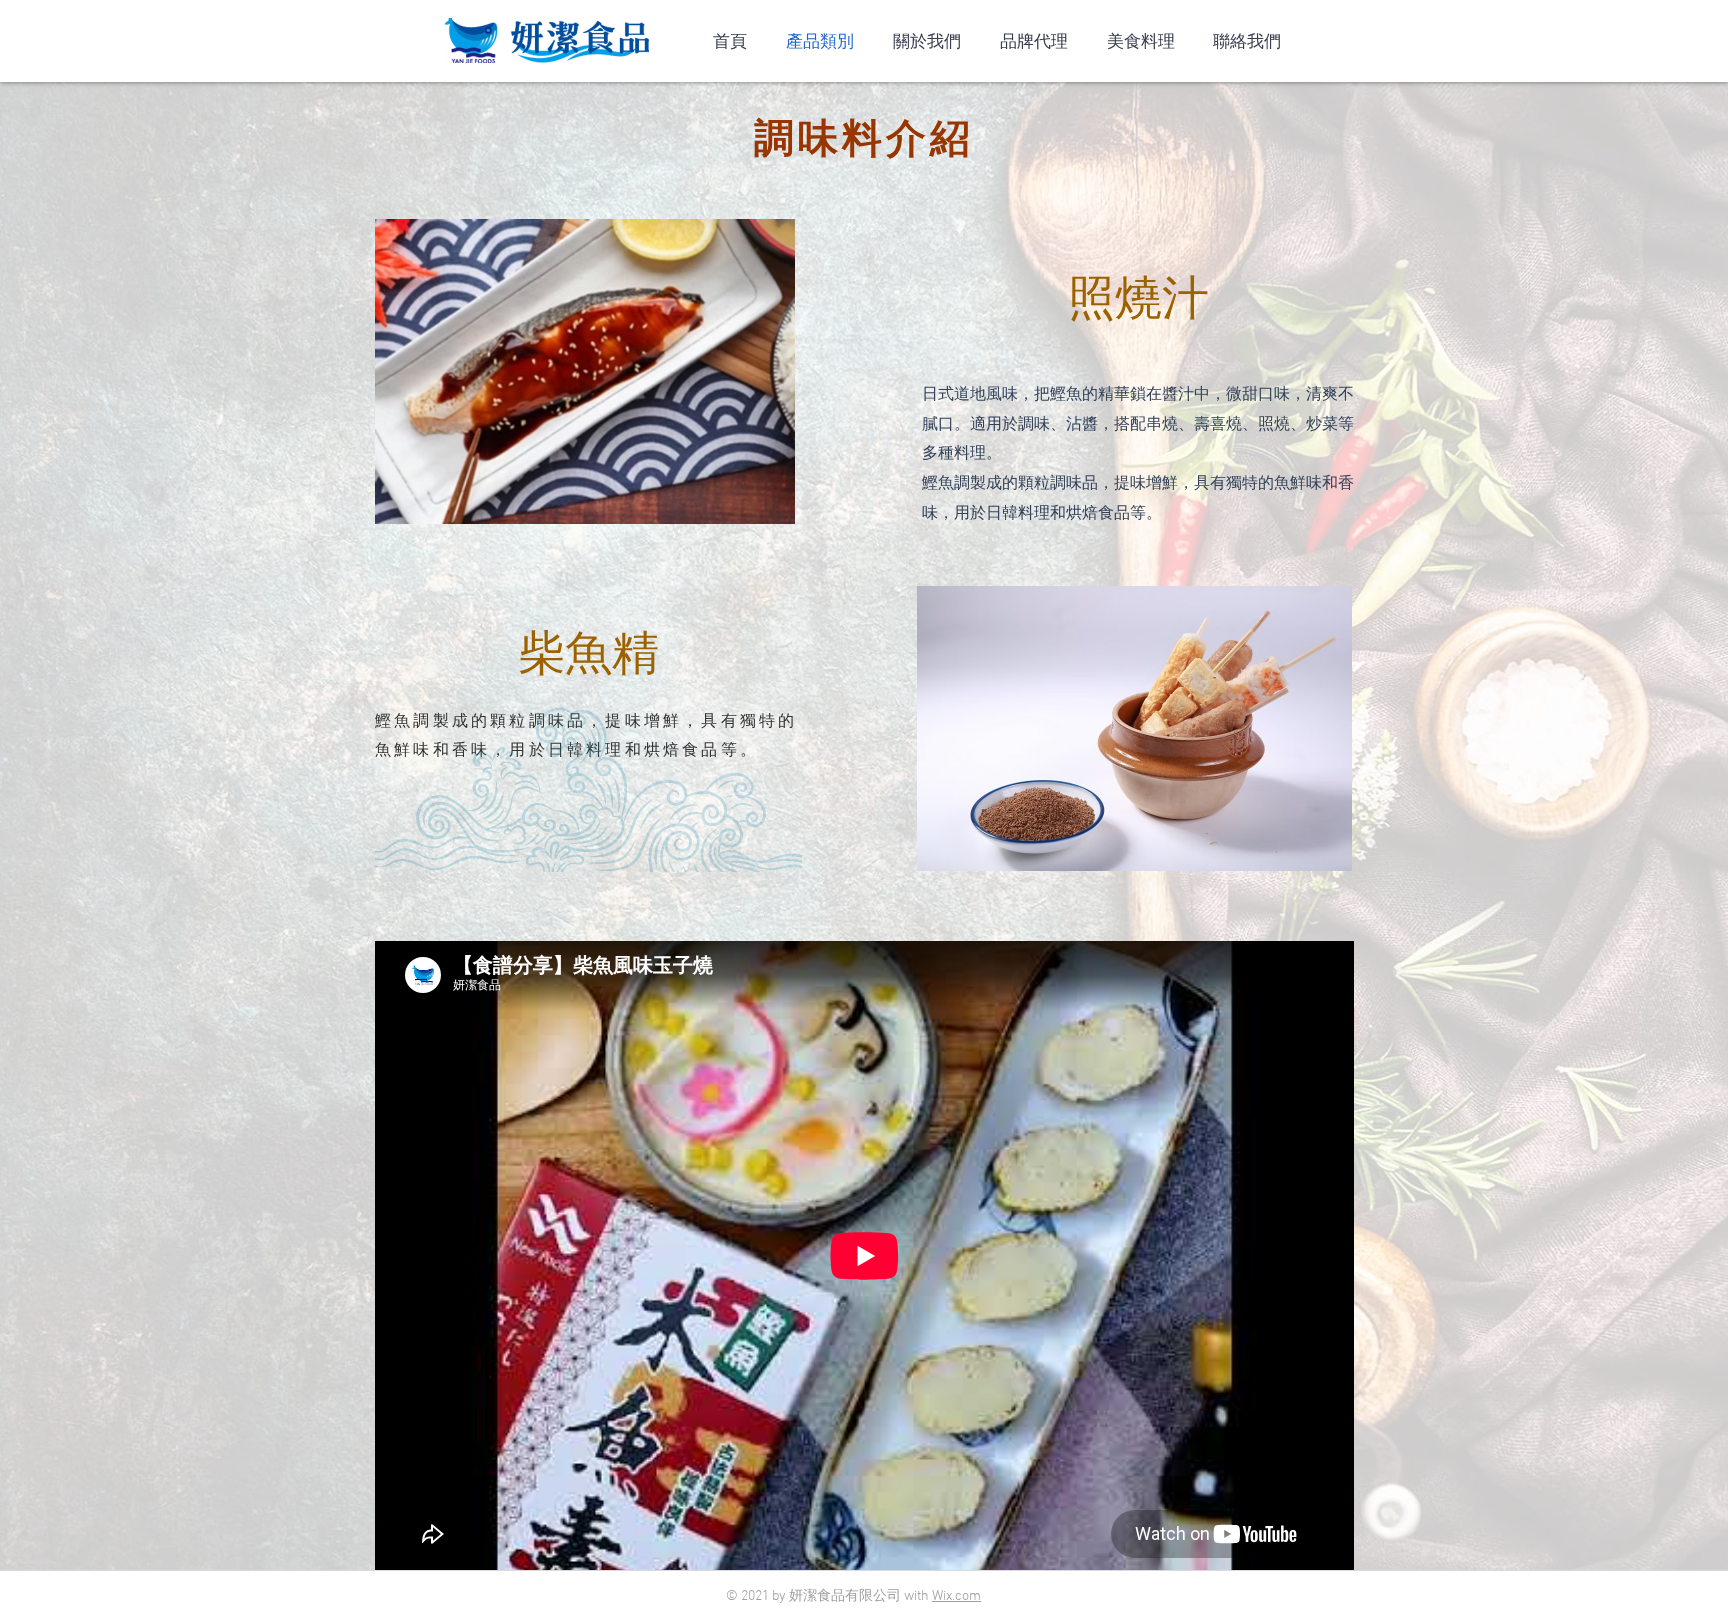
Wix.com (956, 1596)
